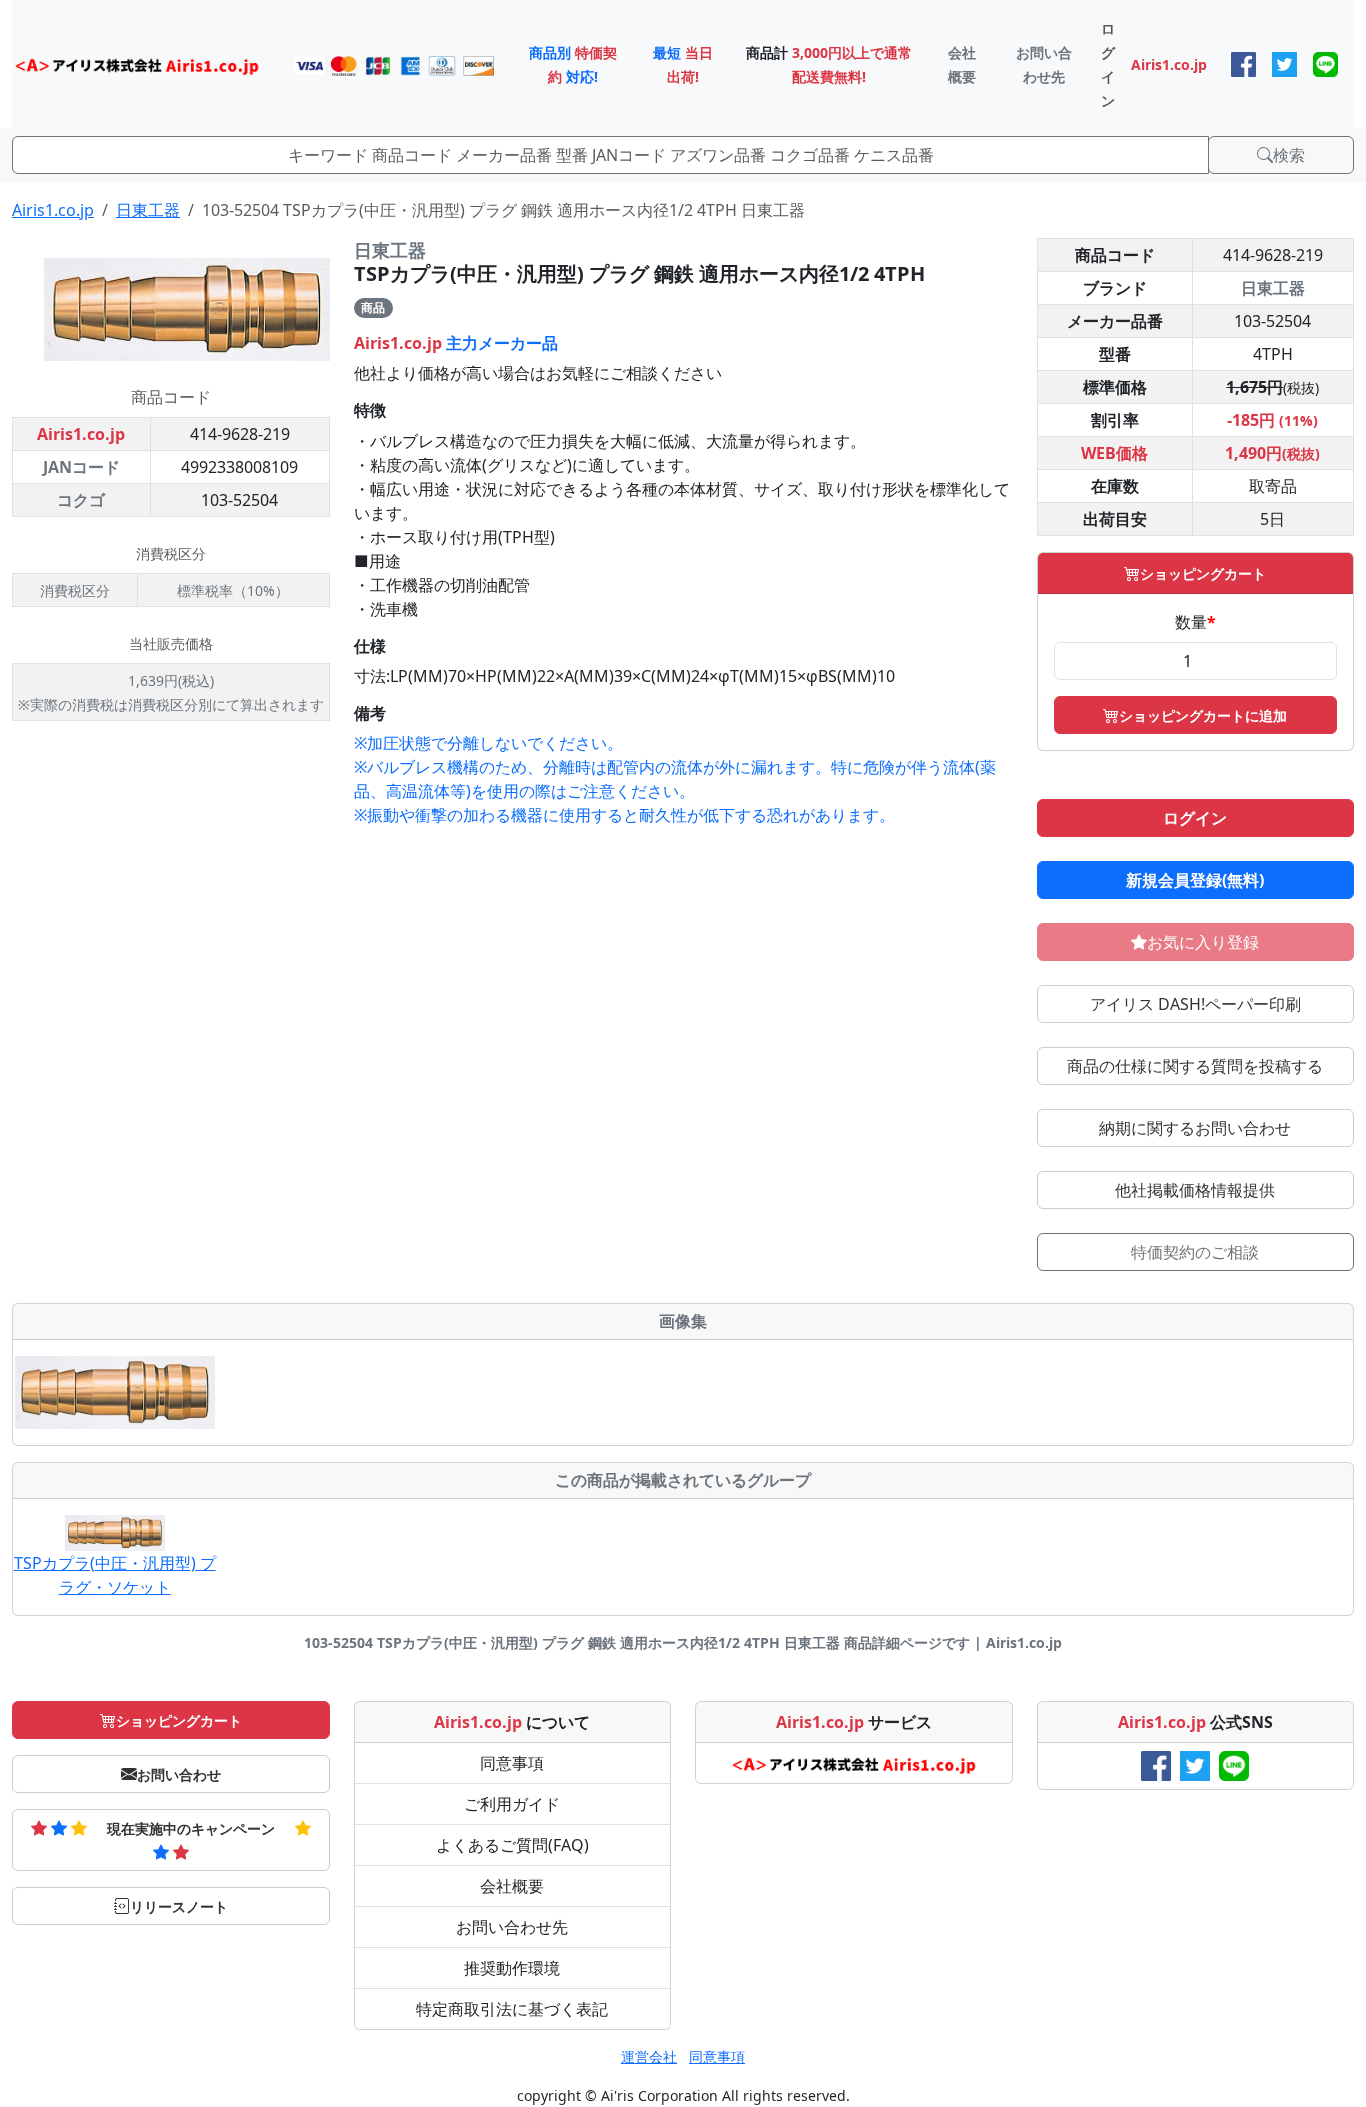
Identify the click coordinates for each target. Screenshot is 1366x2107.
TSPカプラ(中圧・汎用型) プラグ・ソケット (115, 1575)
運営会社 (649, 2056)
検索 (1289, 155)
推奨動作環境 (512, 1968)
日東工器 (148, 210)
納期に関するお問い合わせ (1195, 1128)
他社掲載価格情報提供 (1195, 1190)
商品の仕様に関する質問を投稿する (1195, 1066)
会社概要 (512, 1886)
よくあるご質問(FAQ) (512, 1845)
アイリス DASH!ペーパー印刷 (1195, 1004)
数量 (1195, 622)
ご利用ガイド (512, 1804)
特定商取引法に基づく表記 (512, 2009)
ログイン (1195, 818)
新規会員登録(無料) (1195, 880)
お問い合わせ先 (512, 1927)
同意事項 (512, 1763)
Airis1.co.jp (53, 210)
